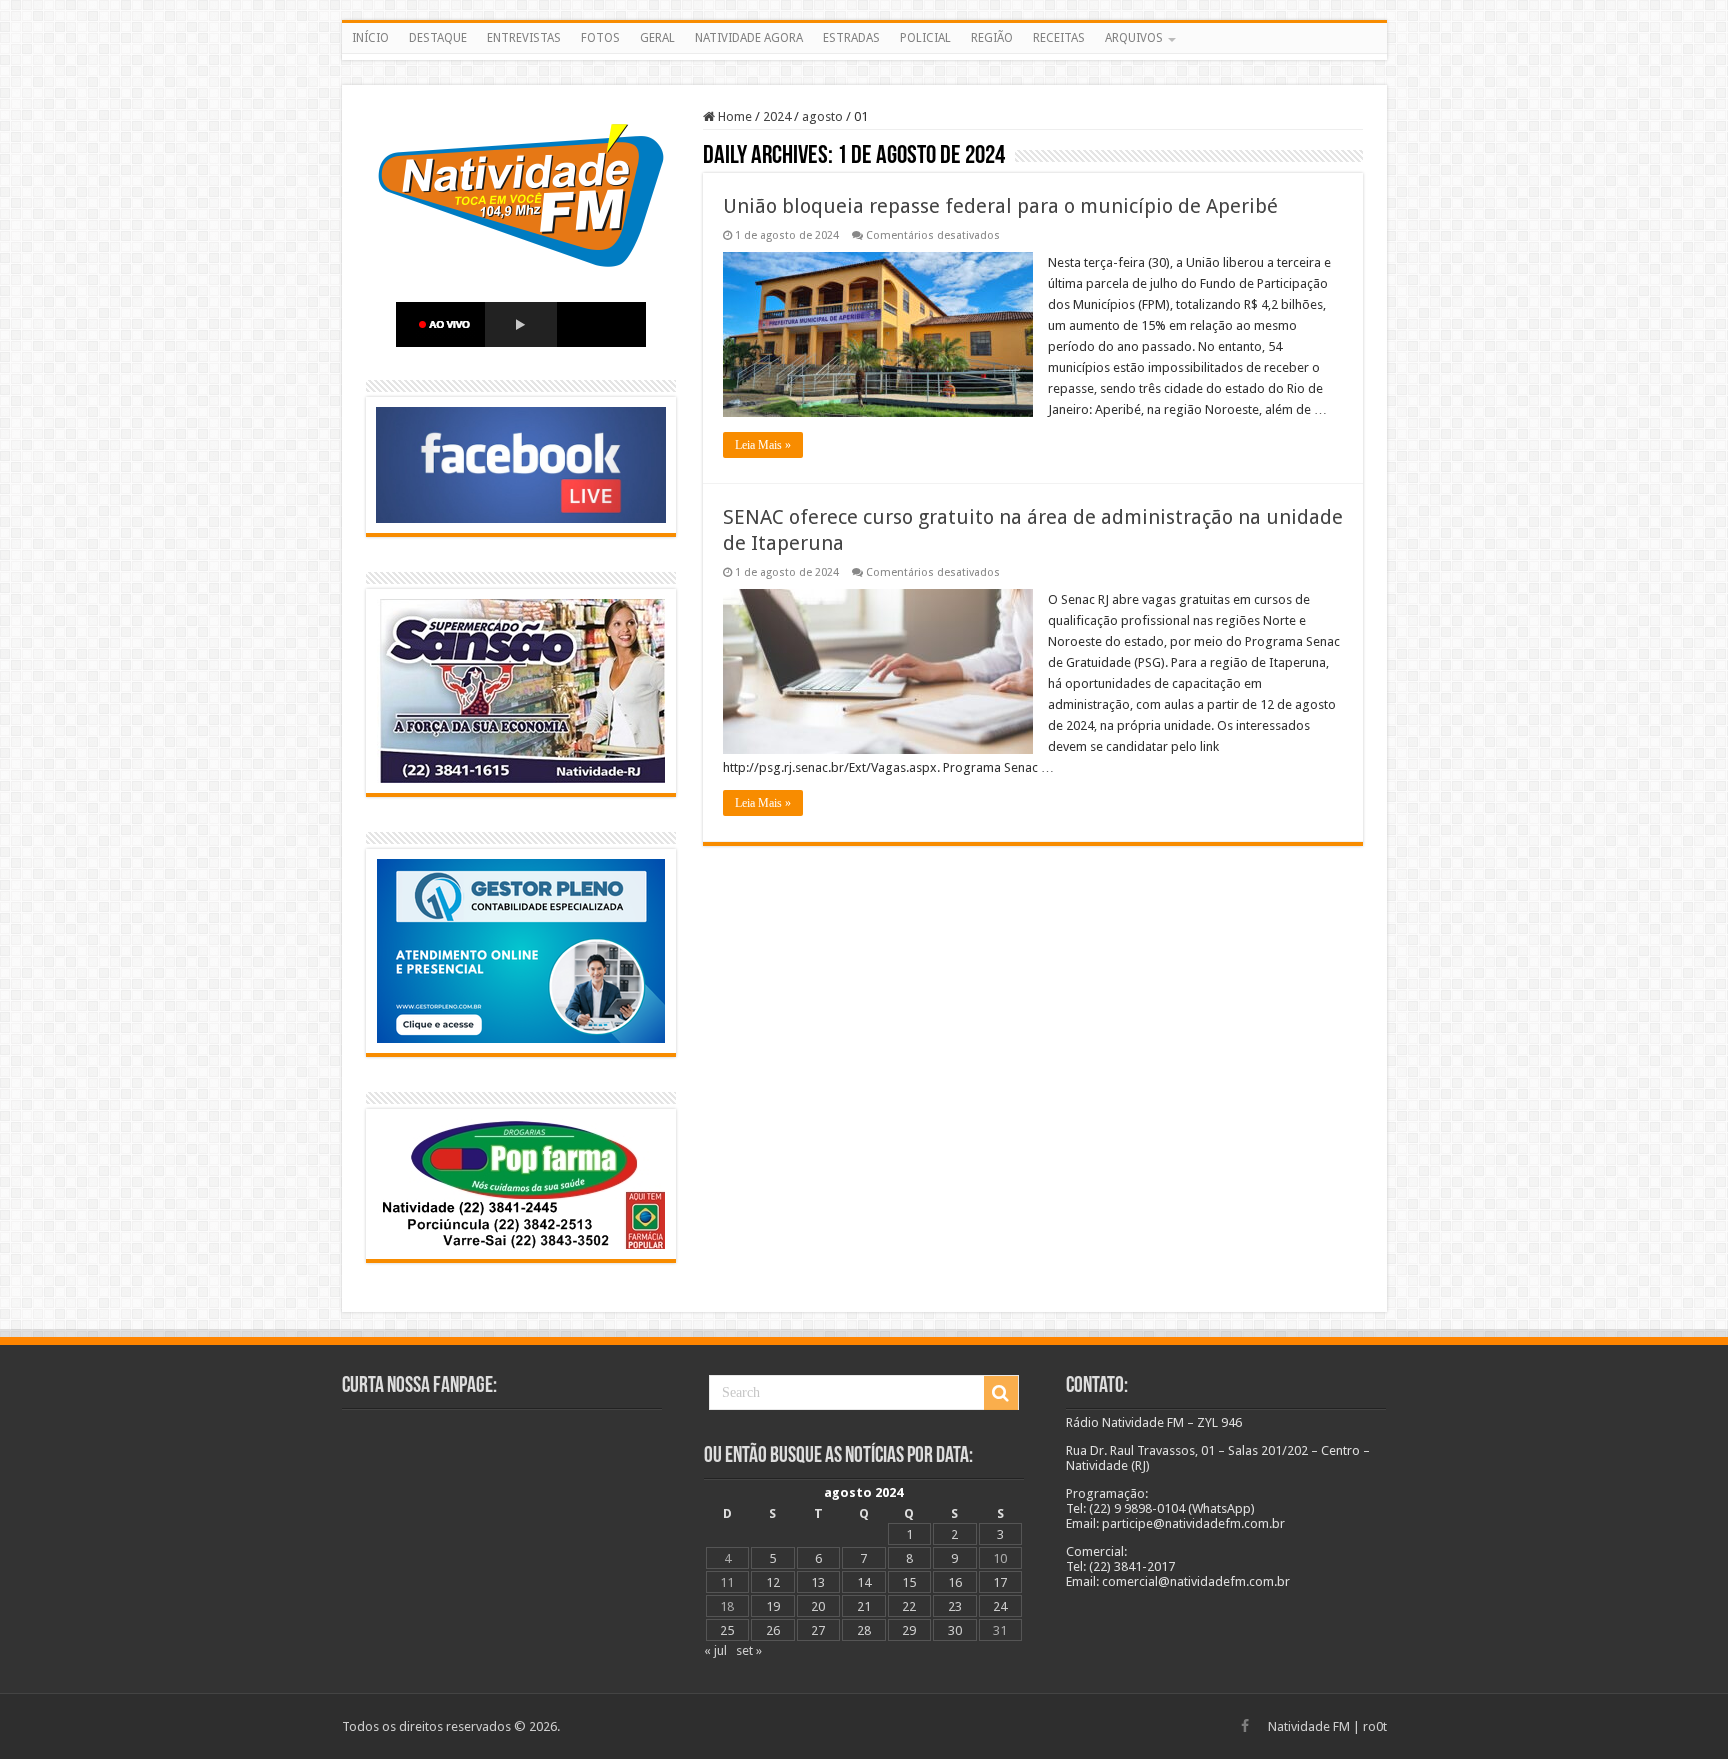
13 (818, 1582)
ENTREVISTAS (524, 38)
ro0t (1375, 1726)
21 (864, 1606)
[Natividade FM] (864, 57)
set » (749, 1650)
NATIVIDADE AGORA (749, 38)
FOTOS (600, 38)
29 (909, 1630)
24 (1000, 1606)
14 (864, 1582)
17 (1000, 1582)
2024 (777, 116)
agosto (822, 116)
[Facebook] (1245, 1726)
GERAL (657, 38)
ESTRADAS (851, 38)
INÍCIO (370, 38)
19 (773, 1606)
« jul (715, 1650)
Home (733, 116)
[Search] (1001, 1393)
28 (864, 1630)
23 (955, 1606)
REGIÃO (992, 38)
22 (909, 1606)
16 (955, 1582)
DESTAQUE (438, 38)
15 (909, 1582)
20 (818, 1606)
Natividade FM (1309, 1726)
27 (818, 1630)
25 (727, 1630)
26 (773, 1630)
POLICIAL (925, 38)
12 (773, 1582)
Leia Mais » (763, 445)
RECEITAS (1059, 38)
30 (955, 1630)
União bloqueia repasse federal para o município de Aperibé (1000, 206)
